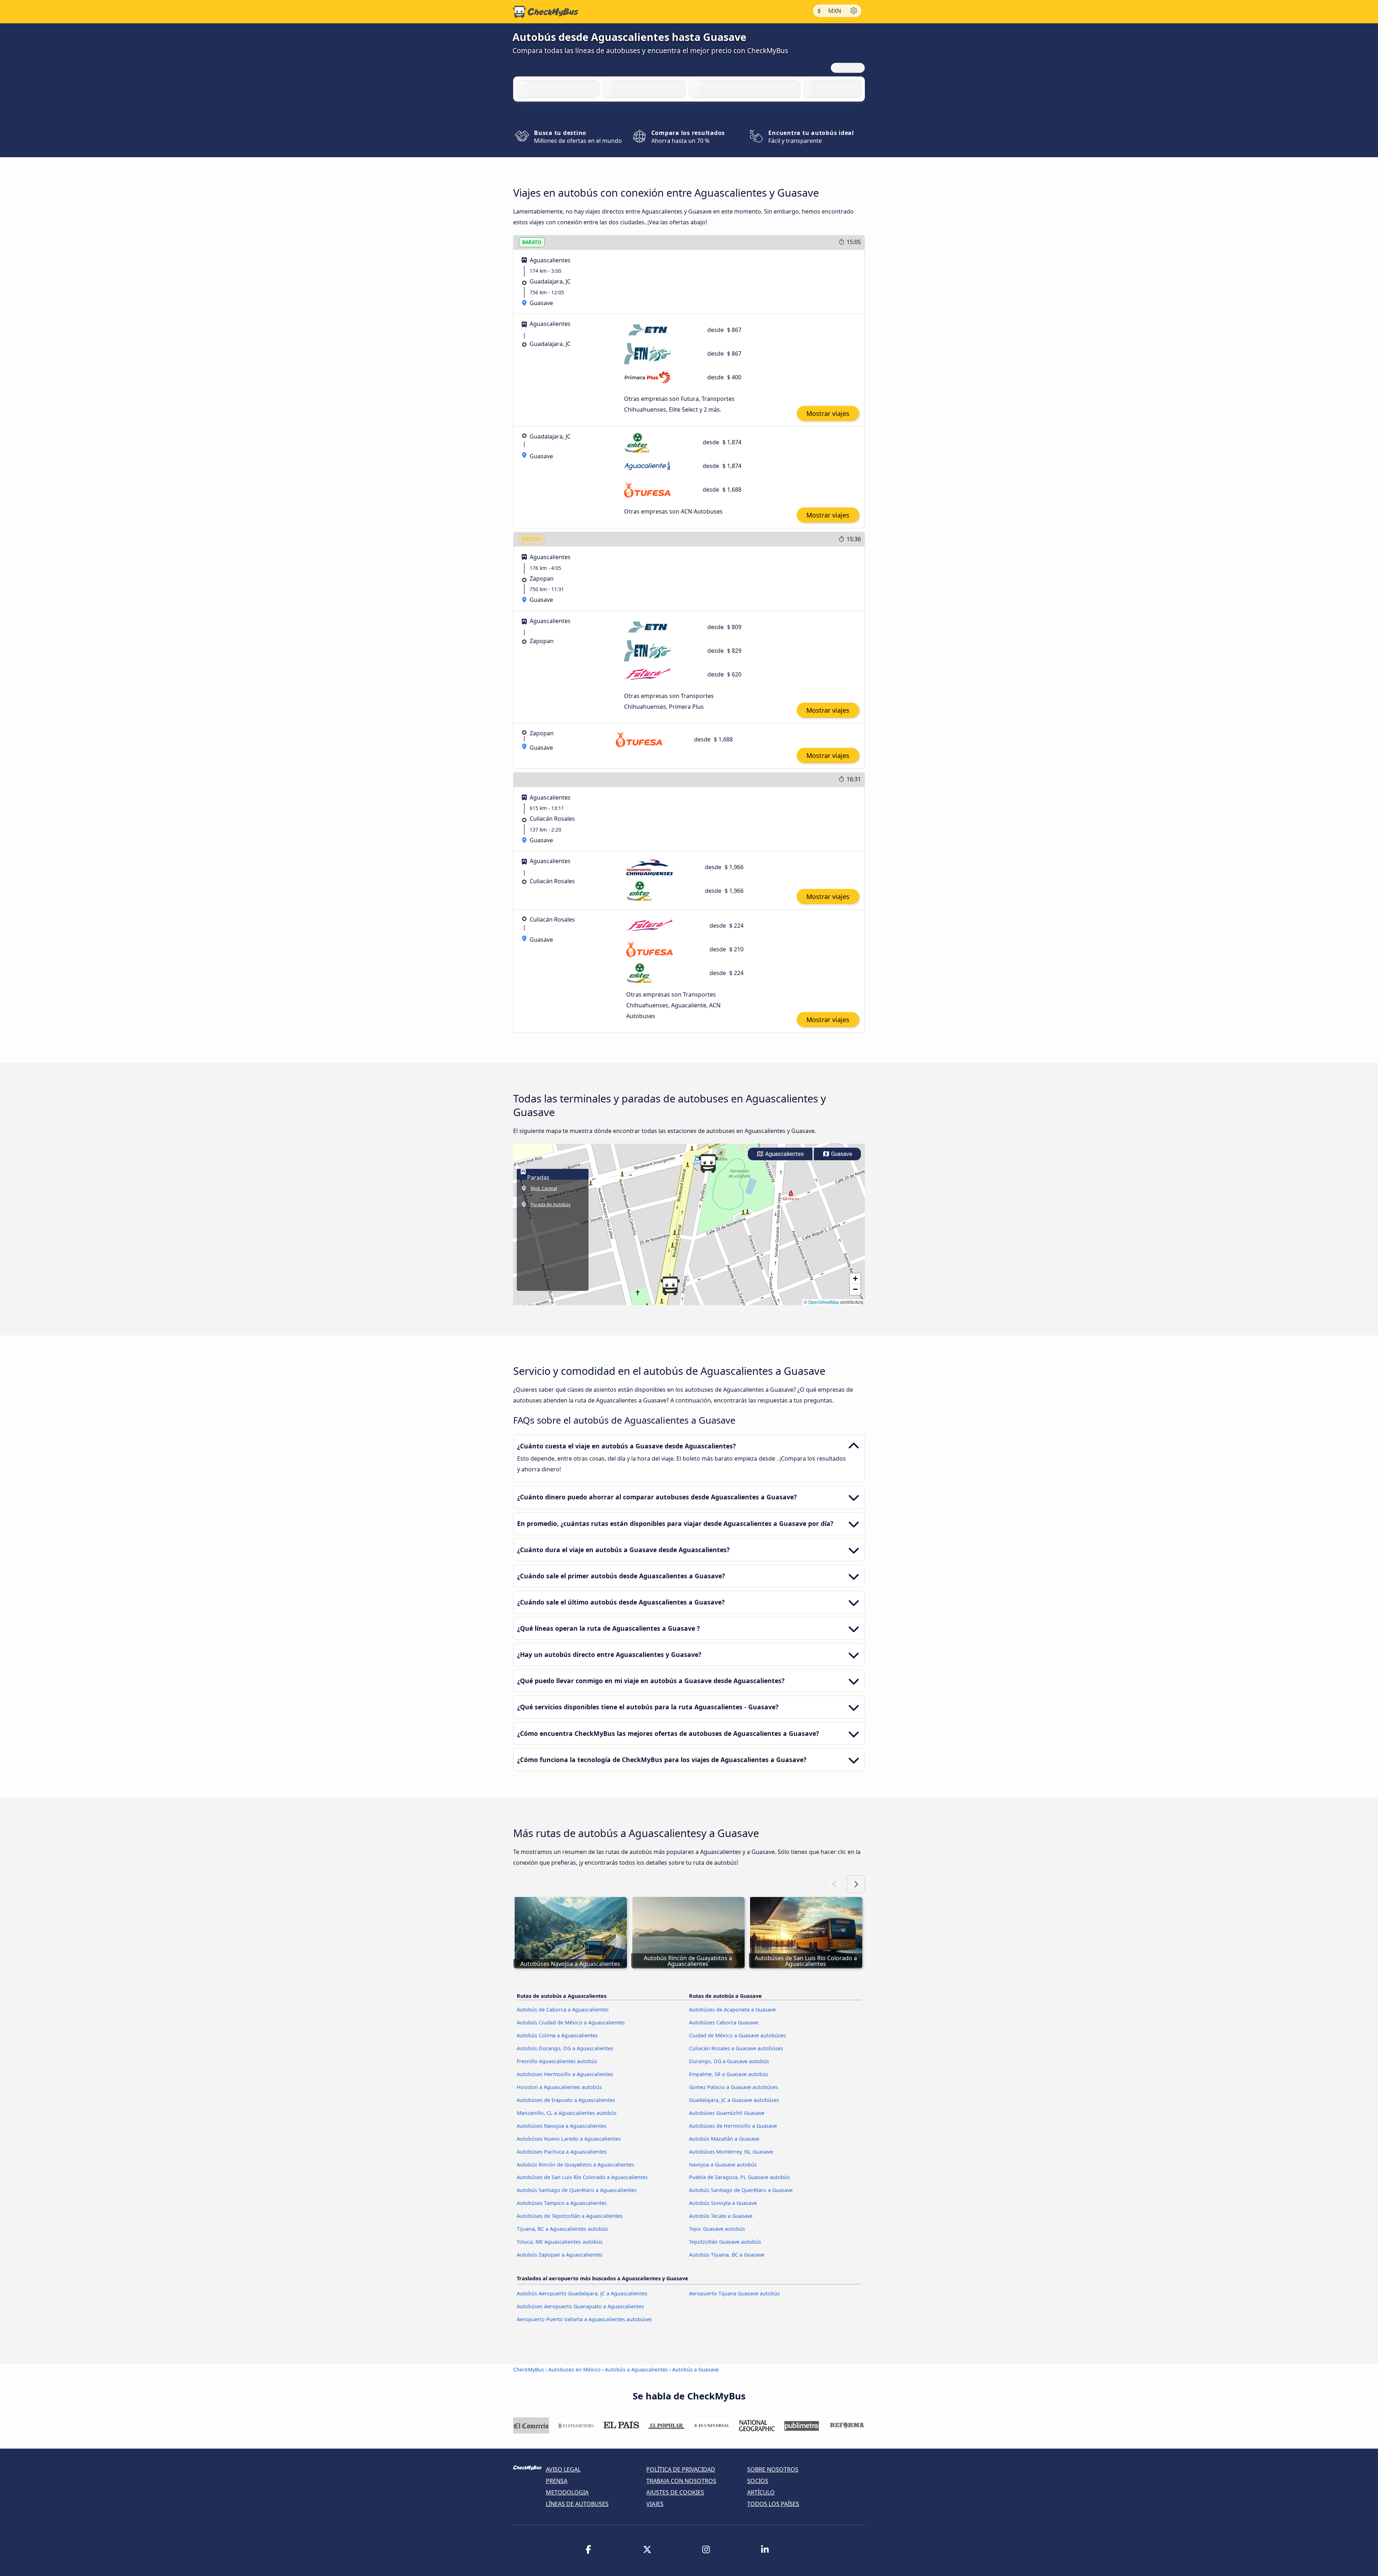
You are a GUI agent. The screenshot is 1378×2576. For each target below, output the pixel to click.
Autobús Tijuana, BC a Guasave (727, 2255)
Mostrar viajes (828, 413)
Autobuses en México (575, 2369)
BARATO (532, 242)
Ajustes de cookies (675, 2492)
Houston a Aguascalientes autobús (559, 2087)
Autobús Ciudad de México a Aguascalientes (571, 2022)
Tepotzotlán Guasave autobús (725, 2242)
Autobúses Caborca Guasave (724, 2022)
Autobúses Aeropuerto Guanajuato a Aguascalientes (580, 2306)
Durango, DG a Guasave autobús (729, 2061)
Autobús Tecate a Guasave (721, 2216)
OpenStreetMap (824, 1302)
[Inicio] (546, 12)
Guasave (841, 1154)
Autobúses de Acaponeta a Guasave (732, 2010)
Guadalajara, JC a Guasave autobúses (734, 2100)
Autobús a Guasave (695, 2369)
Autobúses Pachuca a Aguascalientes (562, 2152)
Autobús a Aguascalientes (636, 2369)
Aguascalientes (784, 1154)
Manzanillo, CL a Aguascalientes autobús (567, 2113)
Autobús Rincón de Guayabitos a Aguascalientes (575, 2165)
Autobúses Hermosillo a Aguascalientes (565, 2074)
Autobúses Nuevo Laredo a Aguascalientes (569, 2139)
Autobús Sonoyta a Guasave (723, 2203)
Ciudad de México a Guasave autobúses (737, 2035)
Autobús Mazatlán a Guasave (724, 2139)
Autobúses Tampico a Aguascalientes (562, 2203)
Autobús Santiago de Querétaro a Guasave (741, 2190)
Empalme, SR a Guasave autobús (729, 2074)
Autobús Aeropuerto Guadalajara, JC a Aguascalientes (582, 2293)
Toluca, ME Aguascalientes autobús (560, 2242)
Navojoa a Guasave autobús (723, 2165)
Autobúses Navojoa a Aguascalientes (562, 2126)
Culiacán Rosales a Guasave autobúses (736, 2048)
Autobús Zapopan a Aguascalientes (560, 2255)
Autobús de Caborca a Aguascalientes (563, 2010)
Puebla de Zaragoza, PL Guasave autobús (739, 2177)
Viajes (655, 2504)
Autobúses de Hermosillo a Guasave (733, 2126)
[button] (670, 1286)
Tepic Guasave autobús (717, 2229)
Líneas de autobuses (577, 2504)
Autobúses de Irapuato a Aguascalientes (566, 2100)
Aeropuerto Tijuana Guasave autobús (734, 2293)
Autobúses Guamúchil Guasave (727, 2113)
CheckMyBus (529, 2369)
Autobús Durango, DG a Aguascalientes (565, 2048)
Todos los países (773, 2504)
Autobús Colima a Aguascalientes (557, 2035)
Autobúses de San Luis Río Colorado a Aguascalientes (582, 2177)
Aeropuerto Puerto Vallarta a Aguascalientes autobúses (584, 2319)
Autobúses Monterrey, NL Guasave (731, 2152)
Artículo (761, 2492)
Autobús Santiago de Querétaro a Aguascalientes (577, 2190)
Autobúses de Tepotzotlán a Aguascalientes (570, 2216)
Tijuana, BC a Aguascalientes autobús (562, 2229)
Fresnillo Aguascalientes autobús (557, 2061)
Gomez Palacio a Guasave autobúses (733, 2087)
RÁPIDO (532, 539)
